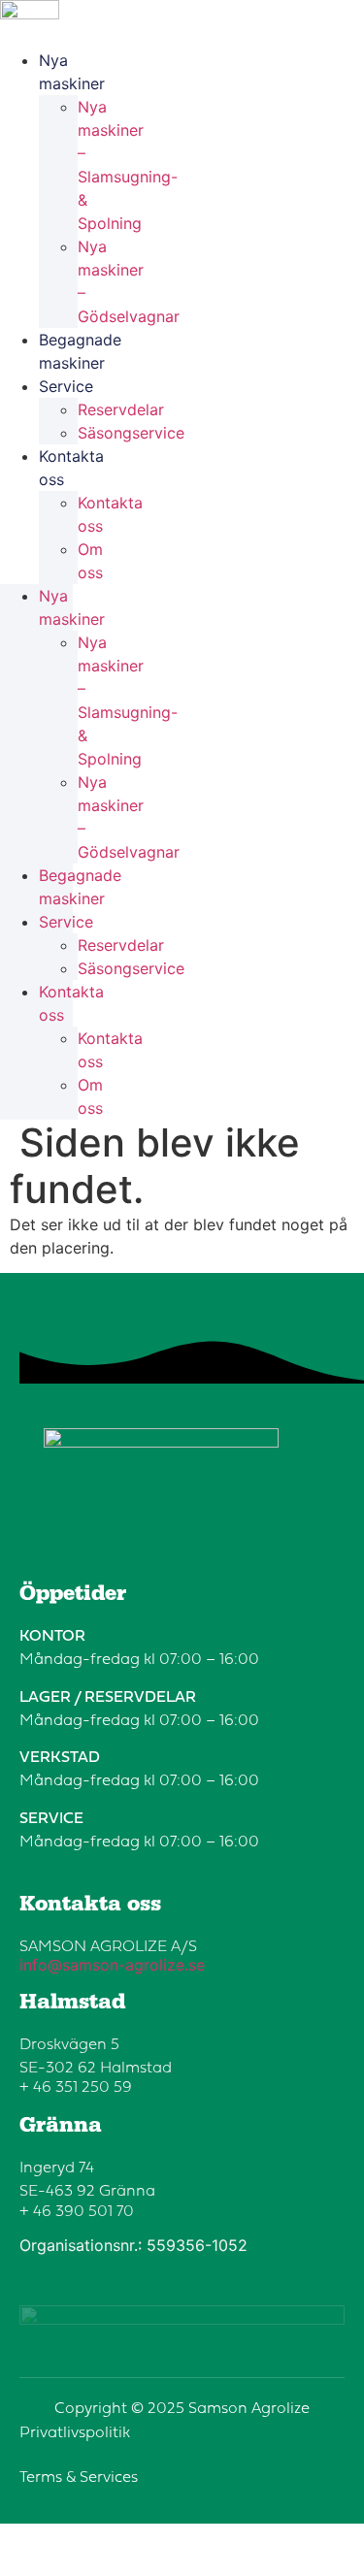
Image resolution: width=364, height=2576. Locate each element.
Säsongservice (131, 433)
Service (66, 386)
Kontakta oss (71, 468)
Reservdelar (121, 409)
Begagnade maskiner (80, 351)
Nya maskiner (72, 72)
